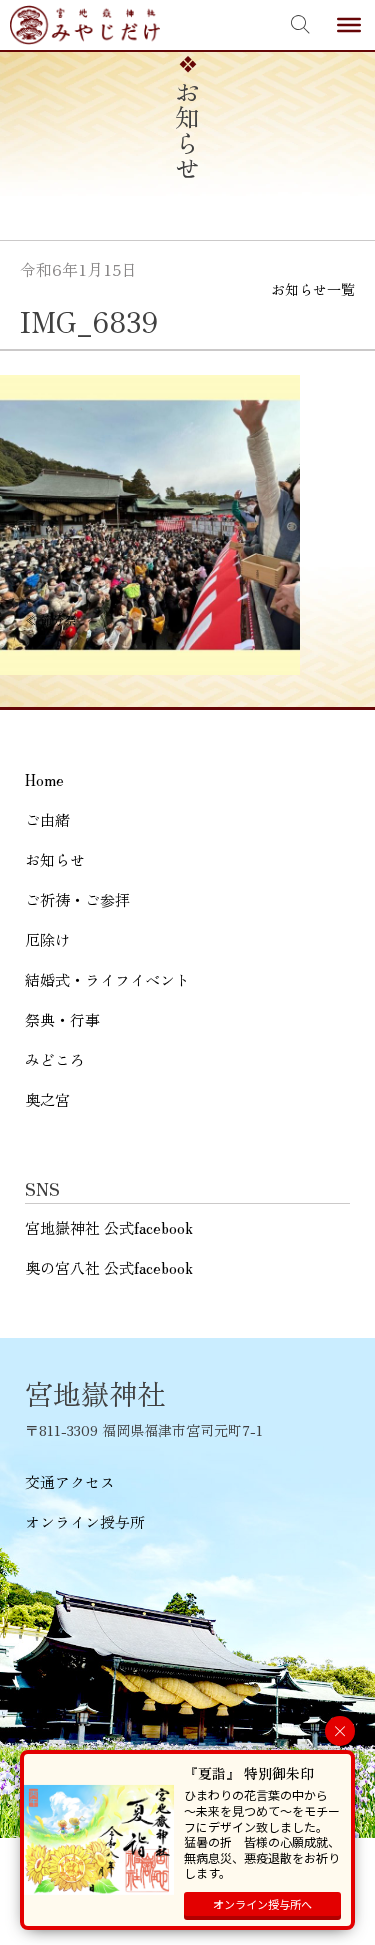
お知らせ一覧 (313, 289)
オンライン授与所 (85, 1521)
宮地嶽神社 (85, 25)
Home (44, 779)
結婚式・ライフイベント (107, 979)
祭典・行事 (62, 1019)
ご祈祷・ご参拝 (77, 899)
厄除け (47, 939)
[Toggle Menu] (349, 25)
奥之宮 (47, 1099)
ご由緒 (47, 819)
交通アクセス (70, 1481)
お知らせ (55, 859)
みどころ (55, 1059)
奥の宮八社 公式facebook (109, 1267)
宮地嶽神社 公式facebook (109, 1227)
